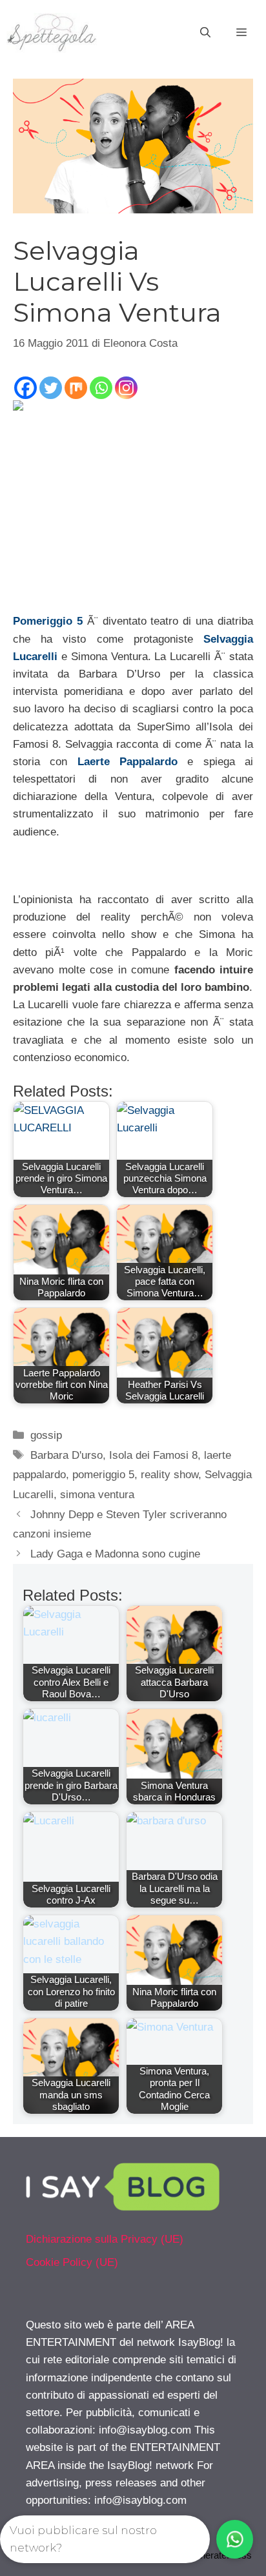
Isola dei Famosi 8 (153, 1455)
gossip (46, 1435)
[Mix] (76, 388)
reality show (169, 1475)
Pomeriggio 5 (48, 621)
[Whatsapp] (101, 388)
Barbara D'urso (66, 1455)
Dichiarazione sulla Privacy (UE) (105, 2239)
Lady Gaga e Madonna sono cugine (115, 1554)
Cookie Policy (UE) (72, 2262)
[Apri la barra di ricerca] (205, 33)
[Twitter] (51, 388)
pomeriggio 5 (103, 1475)
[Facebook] (26, 388)
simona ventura (97, 1495)
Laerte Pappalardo (128, 762)
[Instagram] (126, 388)
